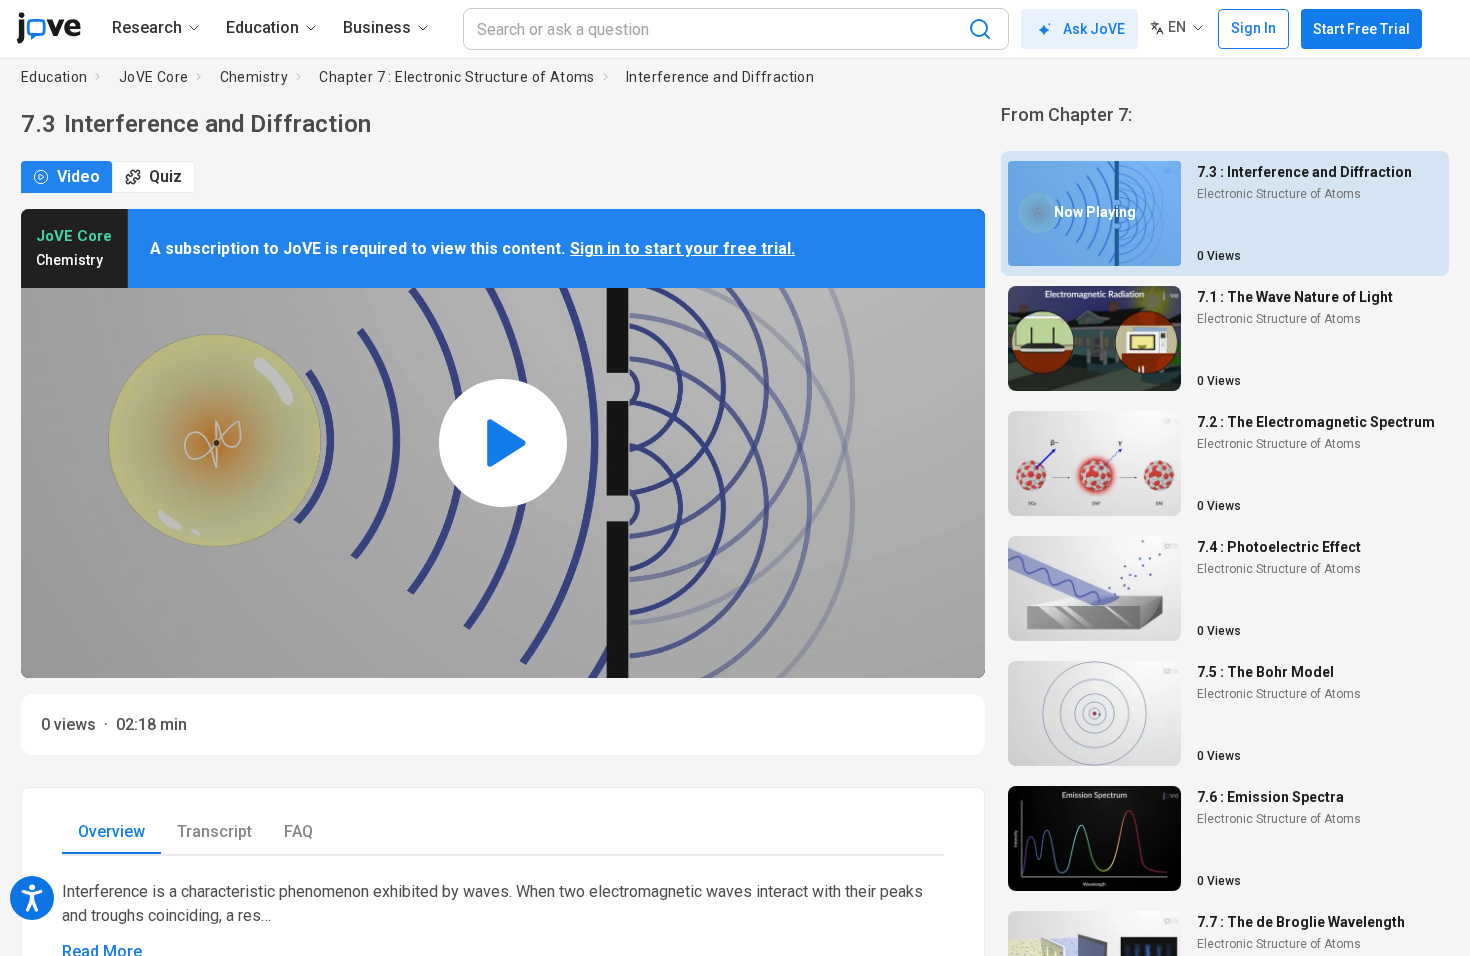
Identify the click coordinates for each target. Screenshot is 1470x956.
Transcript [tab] (214, 831)
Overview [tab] (111, 831)
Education (54, 77)
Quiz (165, 176)
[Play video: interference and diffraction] (503, 443)
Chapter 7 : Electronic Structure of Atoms (456, 77)
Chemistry (254, 77)
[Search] (980, 29)
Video (78, 176)
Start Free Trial (1361, 29)
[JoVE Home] (48, 28)
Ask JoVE (1094, 29)
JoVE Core (154, 77)
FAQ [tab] (298, 831)
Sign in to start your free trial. (682, 248)
